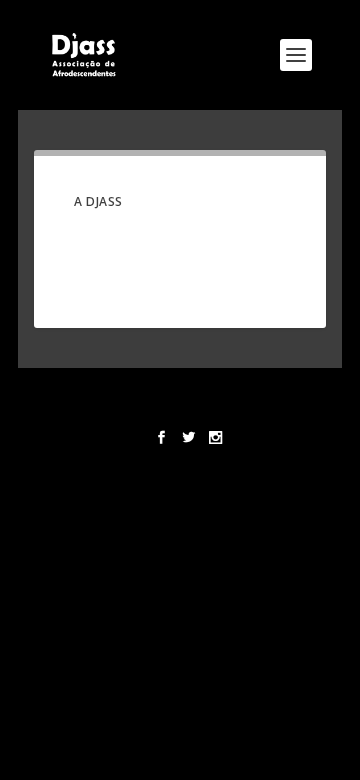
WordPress (180, 409)
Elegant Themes (177, 392)
